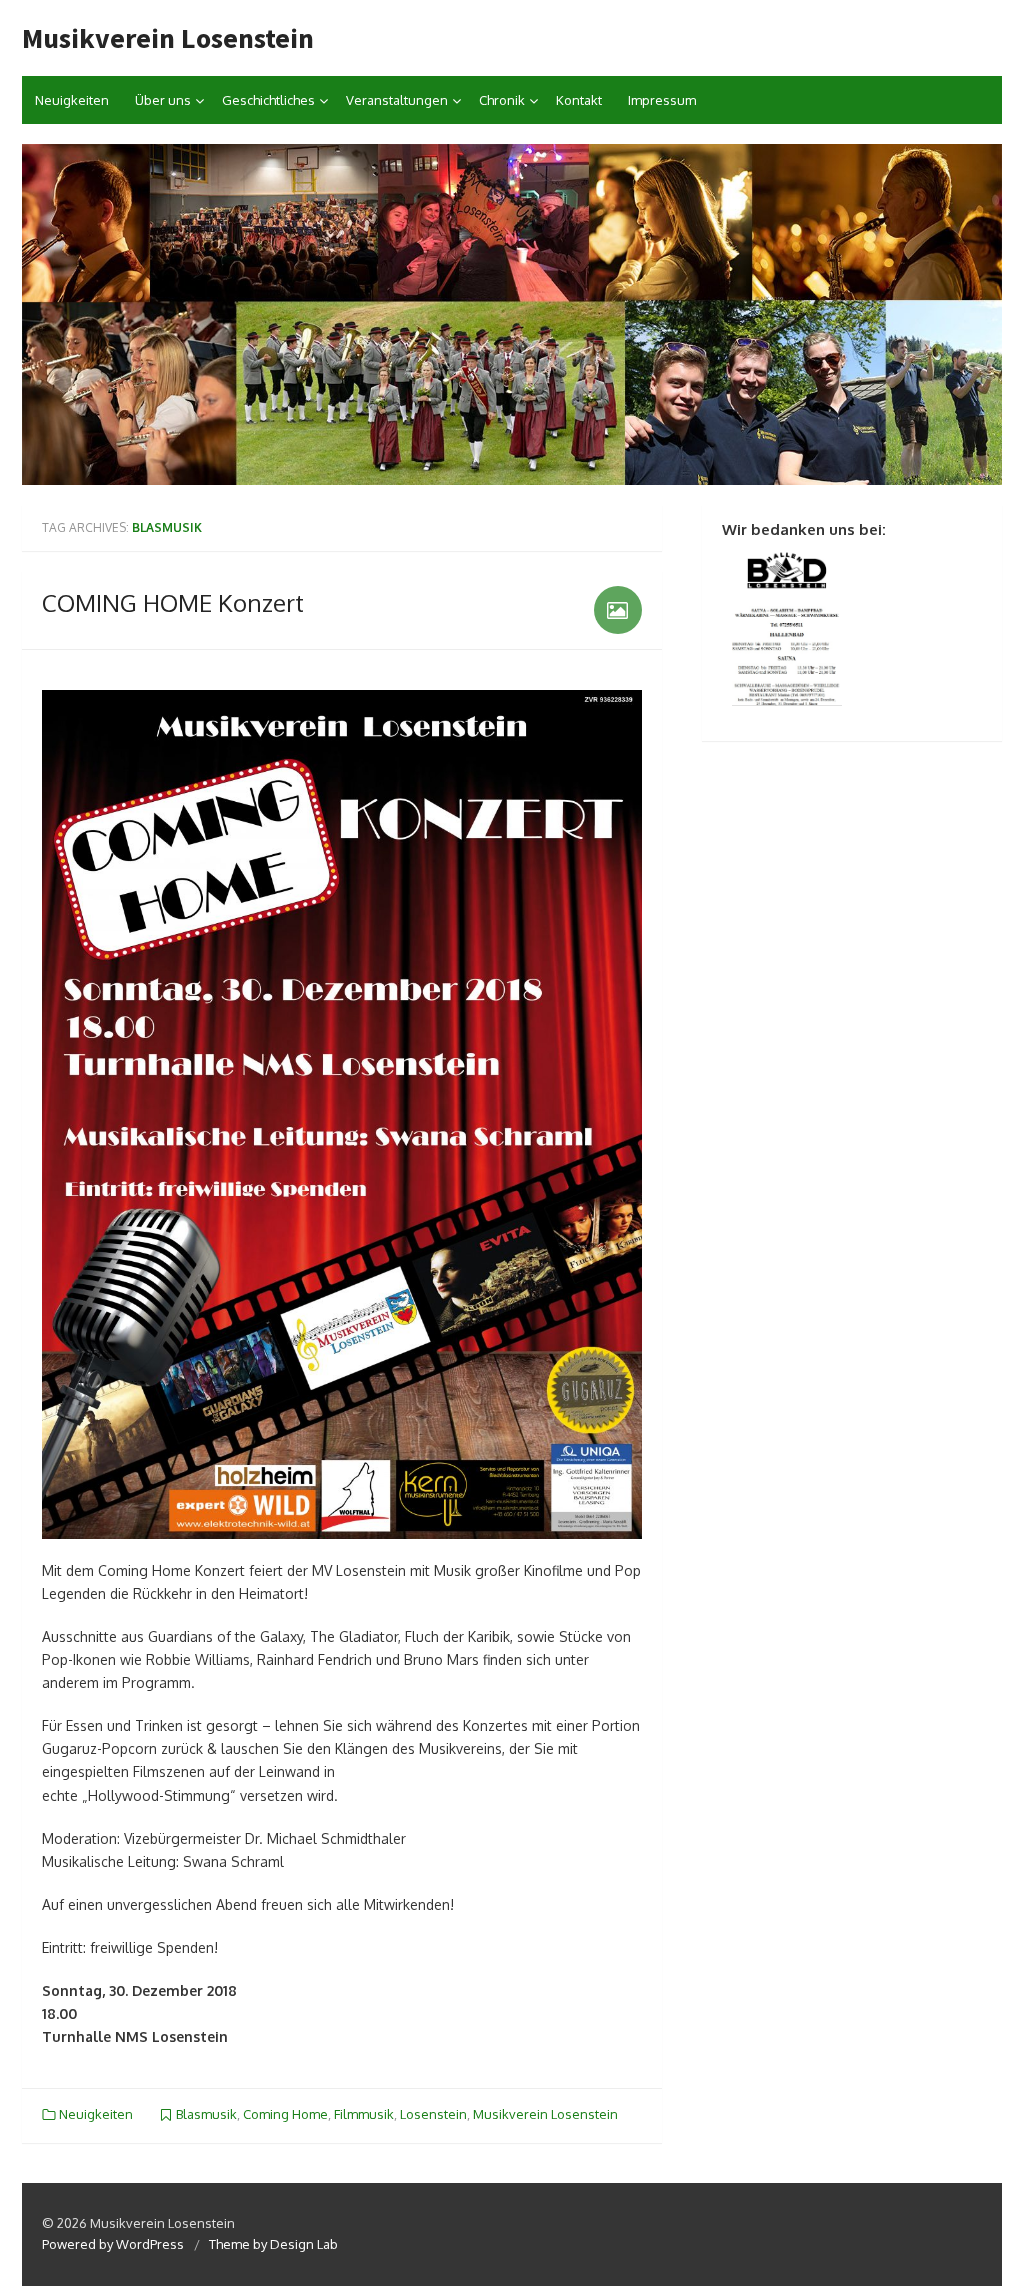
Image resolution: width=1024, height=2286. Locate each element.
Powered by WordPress (113, 2244)
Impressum (662, 100)
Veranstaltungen (397, 100)
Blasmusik (206, 2114)
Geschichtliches (268, 100)
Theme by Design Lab (273, 2244)
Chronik (502, 100)
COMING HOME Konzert (173, 602)
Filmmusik (364, 2114)
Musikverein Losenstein (168, 38)
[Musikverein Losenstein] (512, 314)
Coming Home (285, 2114)
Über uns (163, 100)
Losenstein (433, 2114)
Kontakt (579, 100)
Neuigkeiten (72, 100)
